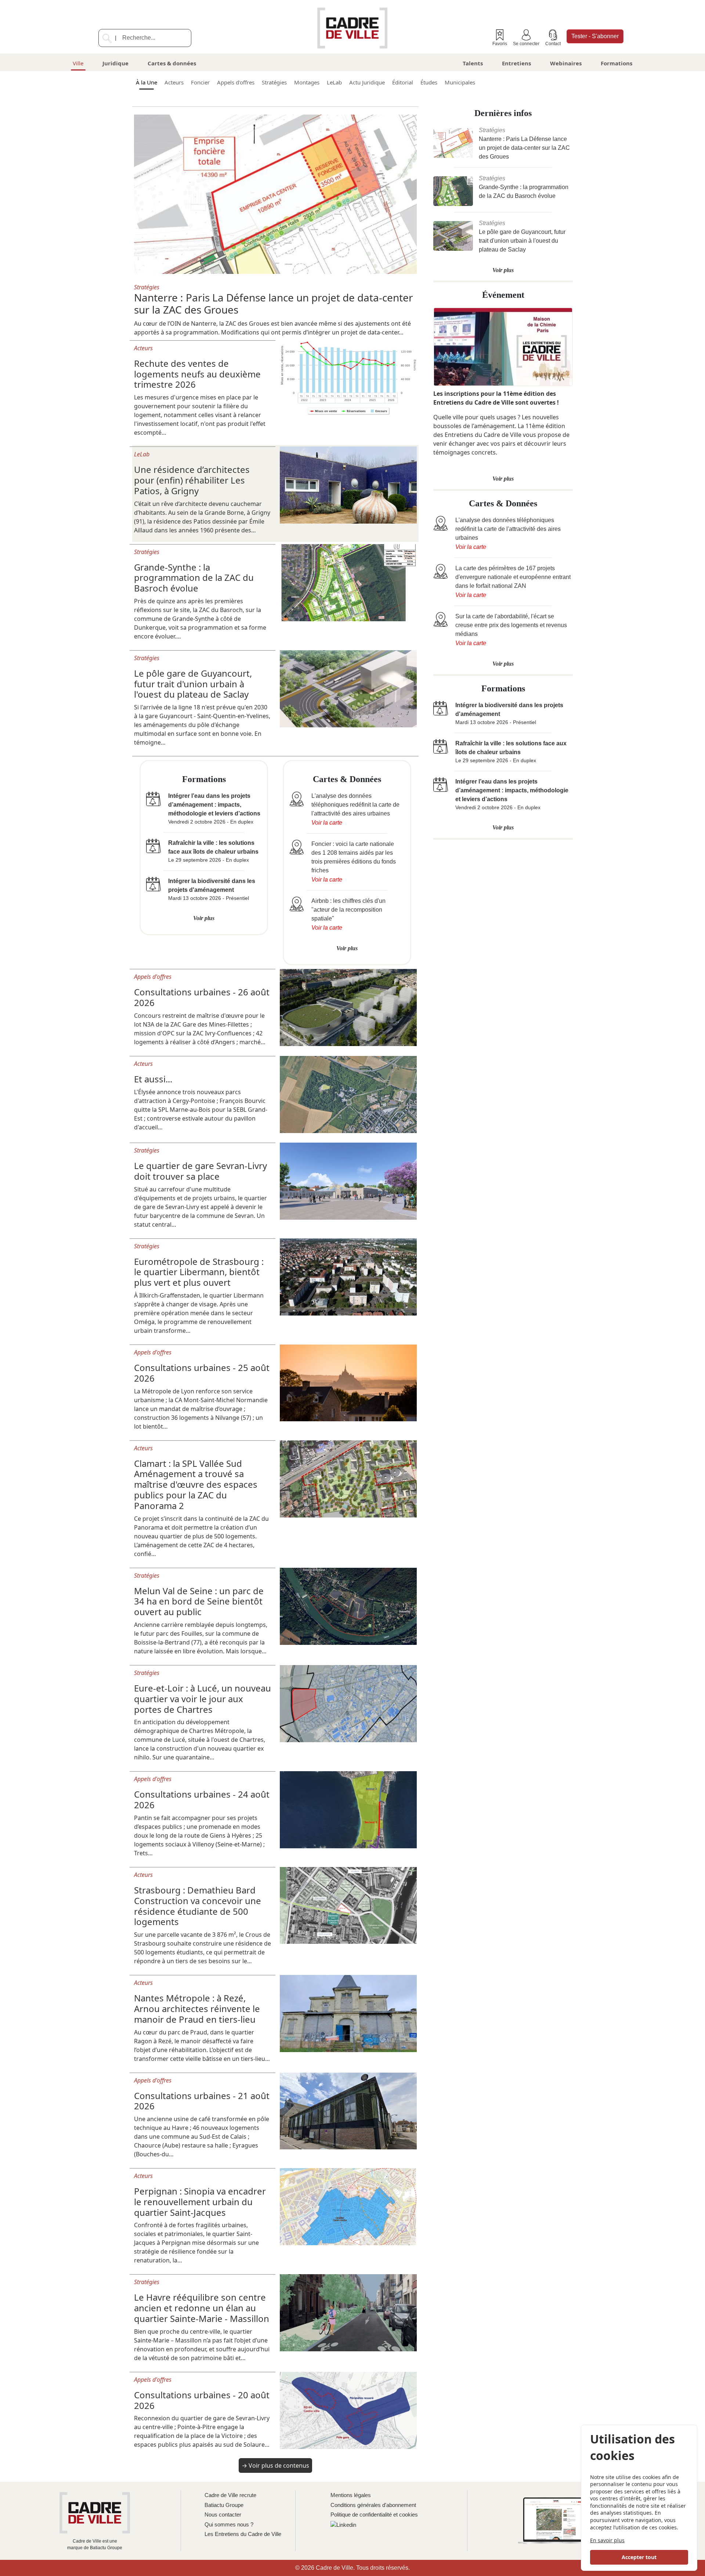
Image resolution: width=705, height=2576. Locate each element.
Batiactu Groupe (224, 2505)
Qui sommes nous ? (229, 2524)
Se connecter (526, 44)
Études (429, 82)
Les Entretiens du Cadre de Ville (243, 2534)
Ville (78, 63)
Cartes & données (172, 63)
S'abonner (595, 36)
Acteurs (174, 82)
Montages (307, 82)
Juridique (115, 63)
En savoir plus (607, 2540)
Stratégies (274, 82)
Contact (553, 44)
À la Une (147, 82)
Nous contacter (223, 2515)
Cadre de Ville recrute (230, 2495)
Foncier (200, 82)
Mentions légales (351, 2495)
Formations (617, 63)
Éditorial (403, 82)
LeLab (334, 82)
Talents (473, 63)
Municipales (460, 82)
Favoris (500, 44)
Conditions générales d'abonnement (373, 2505)
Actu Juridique (367, 82)
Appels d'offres (236, 82)
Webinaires (566, 63)
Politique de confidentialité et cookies (374, 2515)
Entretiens (516, 63)
